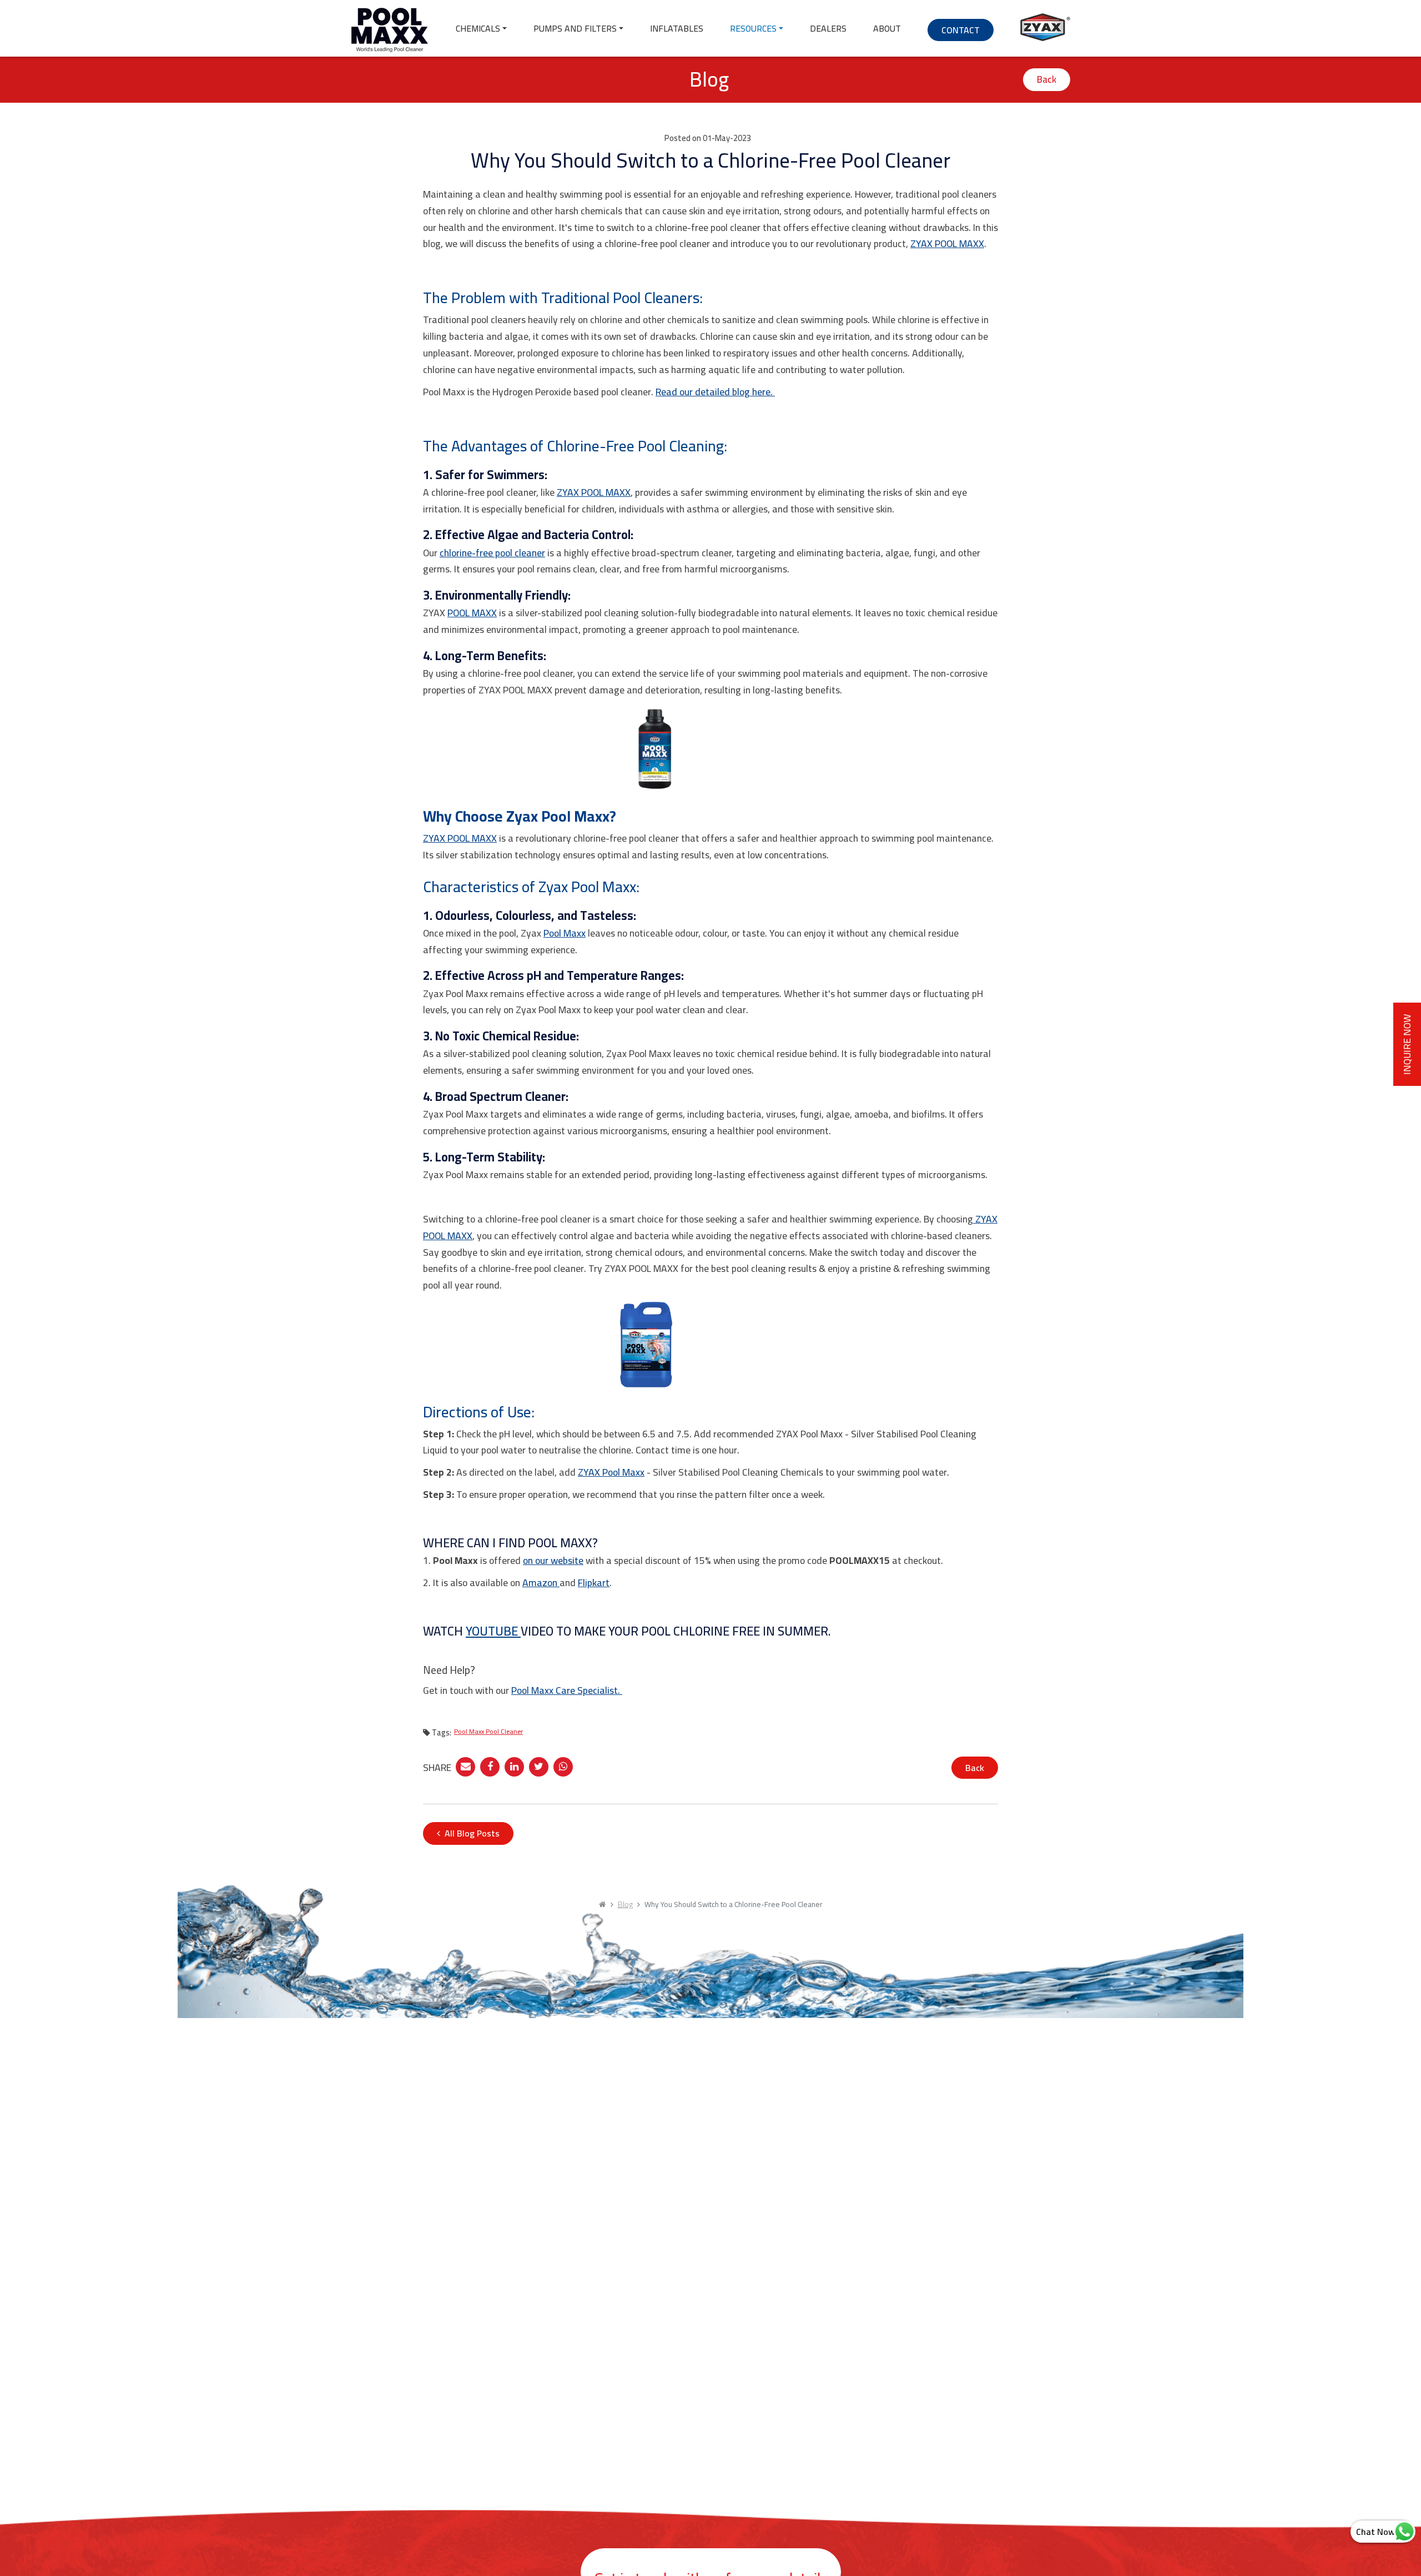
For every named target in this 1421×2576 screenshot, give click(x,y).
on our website (553, 1560)
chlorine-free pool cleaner (492, 553)
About (887, 28)
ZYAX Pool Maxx (611, 1472)
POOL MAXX (472, 613)
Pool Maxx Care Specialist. (567, 1690)
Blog (625, 1904)
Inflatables (677, 28)
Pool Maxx (565, 933)
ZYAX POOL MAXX (947, 243)
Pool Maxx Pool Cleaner (488, 1731)
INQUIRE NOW (1407, 1044)
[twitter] (539, 1765)
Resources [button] (753, 28)
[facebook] (490, 1765)
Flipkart (594, 1583)
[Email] (465, 1765)
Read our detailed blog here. (715, 392)
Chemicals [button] (478, 28)
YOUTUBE (493, 1631)
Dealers (828, 28)
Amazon (541, 1583)
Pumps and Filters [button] (575, 28)
